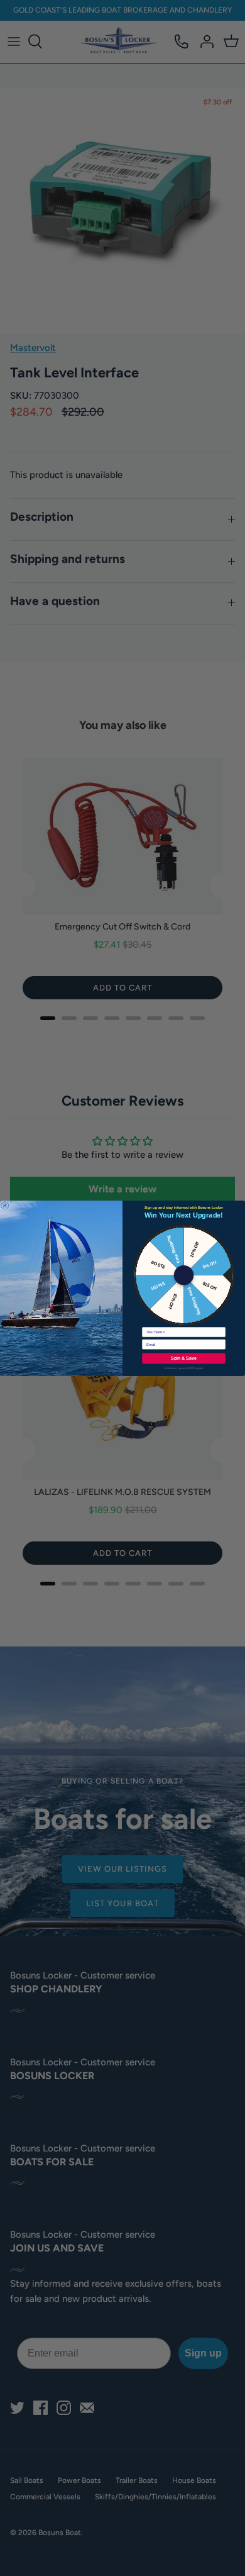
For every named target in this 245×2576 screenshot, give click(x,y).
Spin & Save (184, 1358)
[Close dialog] (5, 1205)
